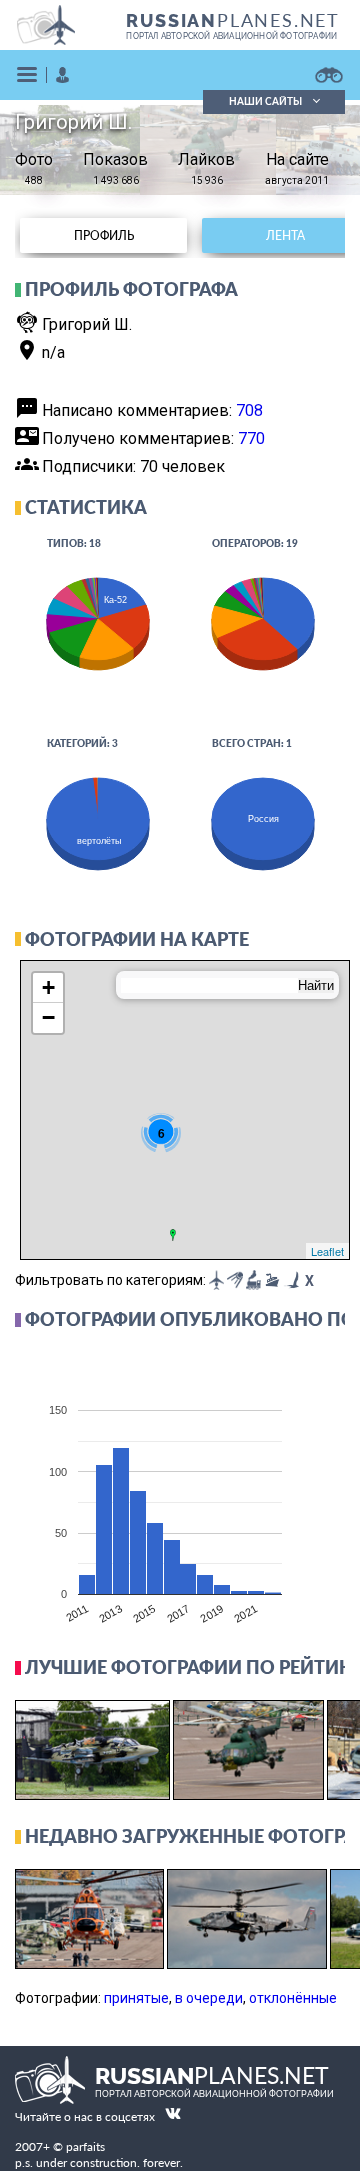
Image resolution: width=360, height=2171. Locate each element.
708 (249, 410)
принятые (136, 1998)
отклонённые (293, 1998)
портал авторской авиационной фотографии (231, 36)
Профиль (104, 235)
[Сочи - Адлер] (173, 1235)
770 (251, 438)
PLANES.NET (233, 20)
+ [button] (48, 987)
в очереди (209, 1998)
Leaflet (327, 1251)
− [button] (48, 1017)
